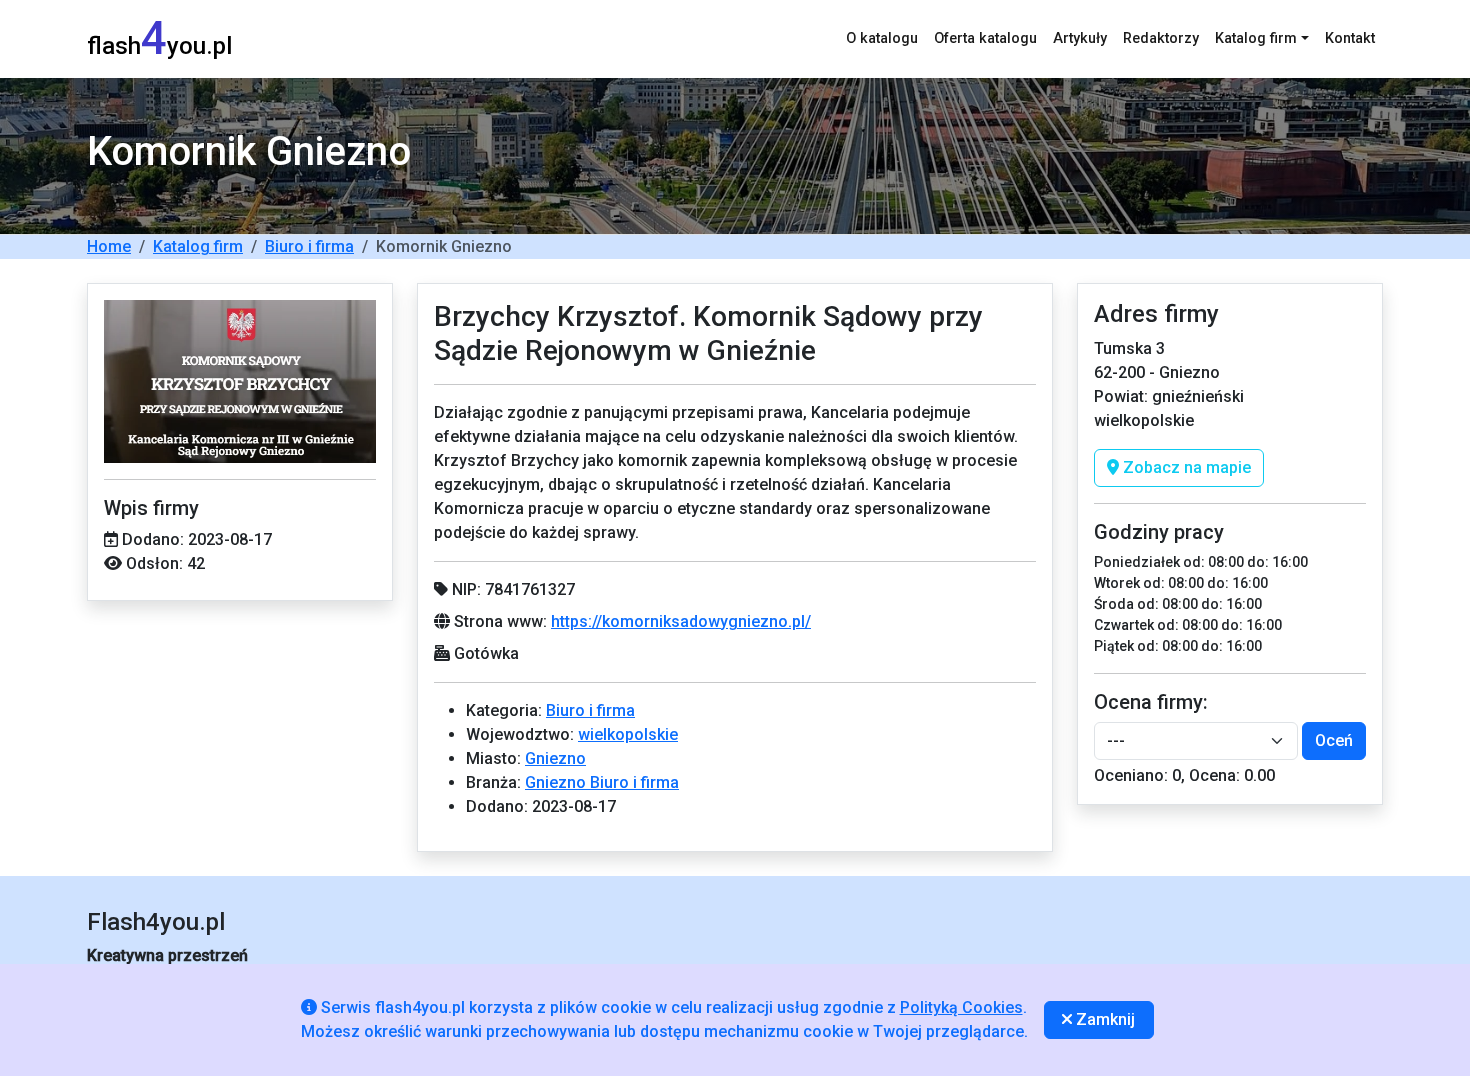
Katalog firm (198, 246)
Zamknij (1103, 1019)
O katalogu (882, 38)
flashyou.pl (159, 38)
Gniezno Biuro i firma (602, 782)
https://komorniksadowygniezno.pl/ (681, 621)
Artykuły (1080, 38)
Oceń (1334, 740)
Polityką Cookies (961, 1007)
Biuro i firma (309, 246)
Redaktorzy (1161, 38)
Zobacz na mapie (1185, 467)
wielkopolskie (628, 734)
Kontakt (1350, 38)
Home (109, 246)
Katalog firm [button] (1256, 38)
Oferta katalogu (985, 38)
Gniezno (555, 758)
